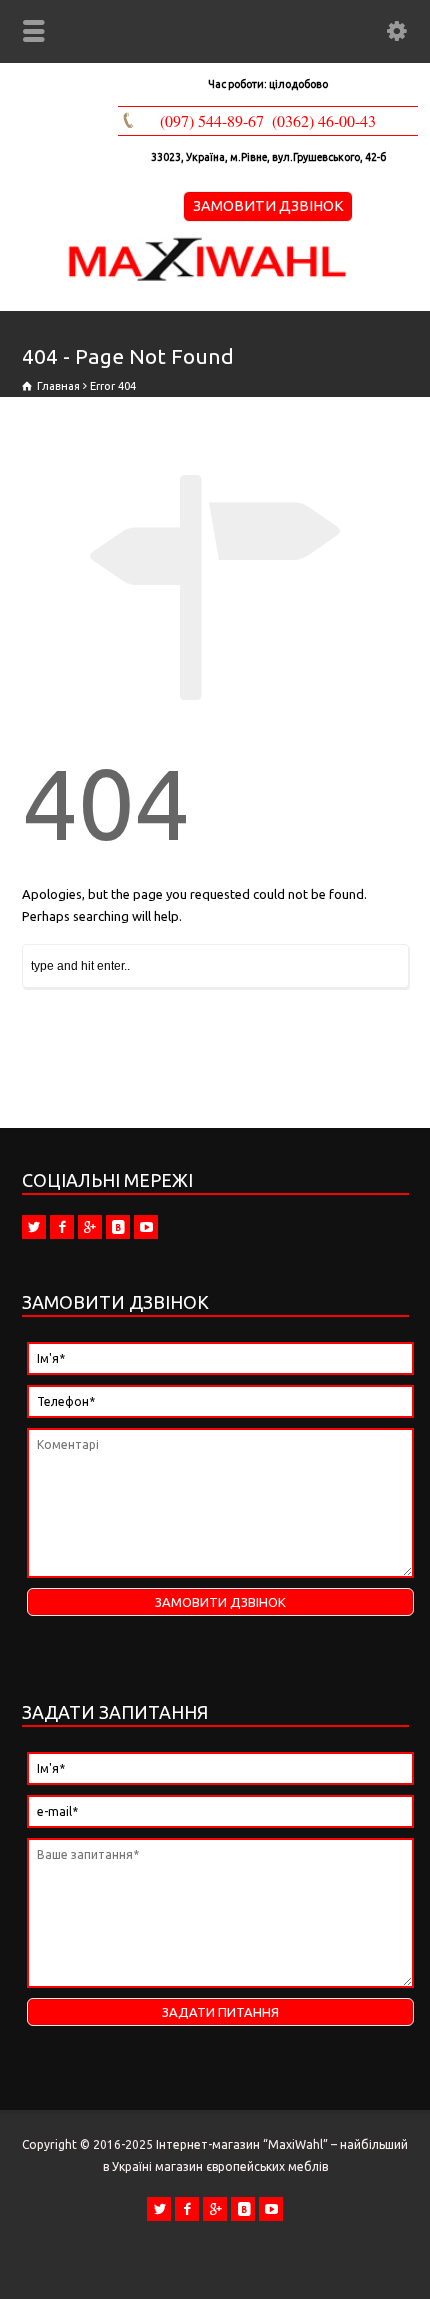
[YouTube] (146, 1227)
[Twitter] (34, 1227)
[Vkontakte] (118, 1227)
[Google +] (90, 1227)
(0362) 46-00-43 (324, 120)
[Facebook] (62, 1227)
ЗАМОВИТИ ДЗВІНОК (268, 205)
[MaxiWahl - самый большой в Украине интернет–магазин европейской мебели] (207, 279)
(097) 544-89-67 (212, 120)
